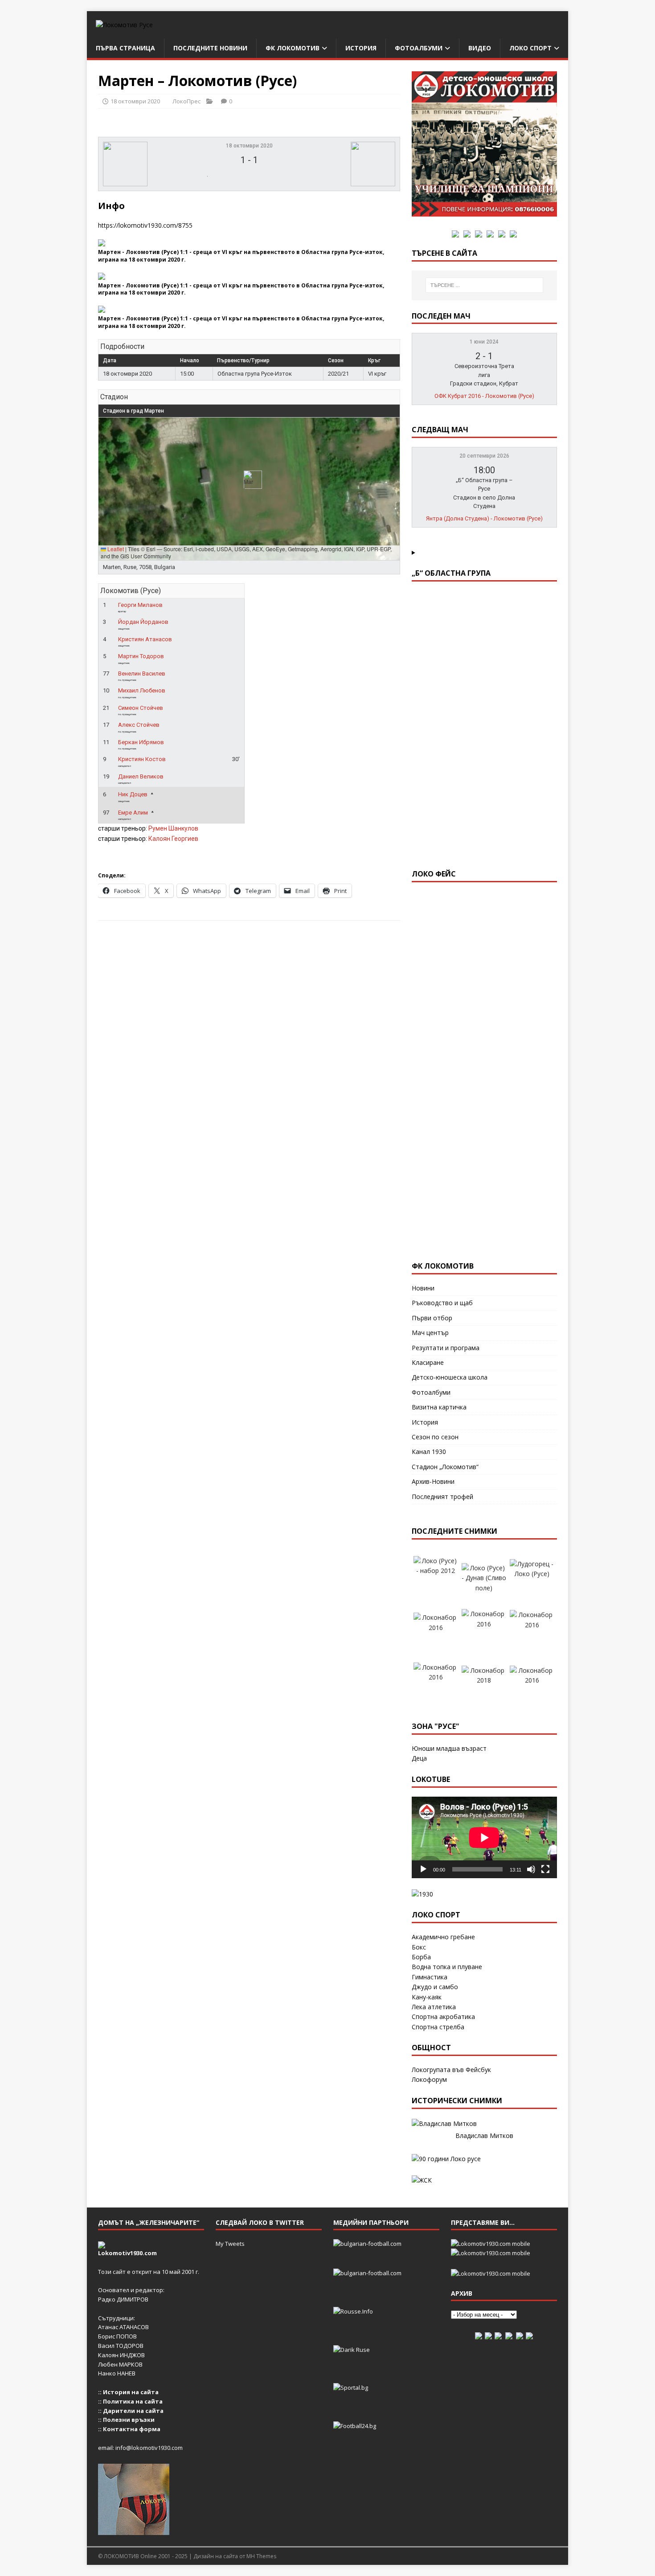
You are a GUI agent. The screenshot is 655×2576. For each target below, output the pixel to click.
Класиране (428, 1362)
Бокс (419, 1947)
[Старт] (423, 1869)
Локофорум (429, 2079)
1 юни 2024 (484, 342)
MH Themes (261, 2556)
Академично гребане (443, 1937)
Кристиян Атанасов (145, 639)
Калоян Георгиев (173, 839)
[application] (484, 1837)
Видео (480, 48)
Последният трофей (442, 1497)
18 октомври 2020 (135, 101)
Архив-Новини (433, 1481)
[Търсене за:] (484, 285)
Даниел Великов (141, 776)
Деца (419, 1758)
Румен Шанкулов (173, 828)
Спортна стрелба (438, 2027)
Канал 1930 (429, 1452)
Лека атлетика (434, 2007)
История (361, 48)
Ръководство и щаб (442, 1303)
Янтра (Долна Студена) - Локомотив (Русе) (484, 518)
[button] (249, 480)
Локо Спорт (530, 48)
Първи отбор (432, 1318)
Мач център (430, 1333)
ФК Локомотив (293, 48)
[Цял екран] (545, 1869)
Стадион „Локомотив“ (445, 1467)
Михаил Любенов (142, 690)
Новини (423, 1288)
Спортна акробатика (443, 2017)
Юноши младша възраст (449, 1748)
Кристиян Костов (142, 759)
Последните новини (210, 48)
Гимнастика (430, 1977)
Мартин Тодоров (141, 656)
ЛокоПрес (186, 101)
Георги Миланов (140, 605)
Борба (421, 1957)
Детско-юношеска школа (450, 1377)
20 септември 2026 (484, 456)
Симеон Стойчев (141, 708)
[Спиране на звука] (531, 1869)
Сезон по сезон (435, 1437)
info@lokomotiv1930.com (149, 2448)
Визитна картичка (439, 1407)
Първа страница (125, 48)
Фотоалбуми (419, 48)
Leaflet (115, 549)
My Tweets (230, 2244)
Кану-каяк (427, 1997)
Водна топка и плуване (447, 1967)
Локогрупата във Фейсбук (451, 2070)
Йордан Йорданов (143, 622)
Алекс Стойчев (139, 725)
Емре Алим (133, 813)
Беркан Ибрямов (141, 742)
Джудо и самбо (435, 1987)
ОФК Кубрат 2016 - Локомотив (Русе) (484, 396)
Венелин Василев (142, 674)
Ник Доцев (133, 794)
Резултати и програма (446, 1348)
